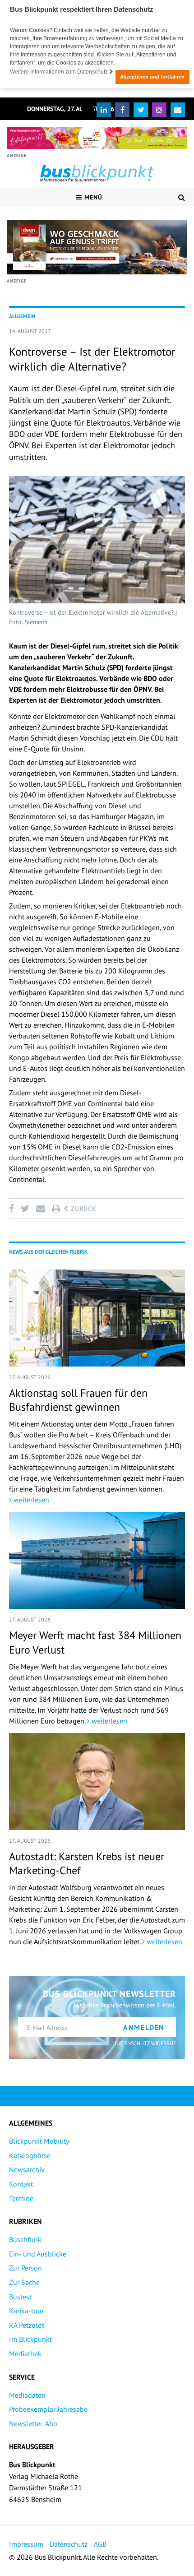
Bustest (20, 2297)
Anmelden (144, 2027)
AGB (100, 2544)
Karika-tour (26, 2311)
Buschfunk (25, 2239)
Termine (21, 2198)
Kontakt (21, 2184)
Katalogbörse (30, 2155)
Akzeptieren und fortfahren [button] (152, 77)
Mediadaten (27, 2395)
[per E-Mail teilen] (40, 1209)
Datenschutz (69, 2544)
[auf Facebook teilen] (13, 1209)
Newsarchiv (27, 2169)
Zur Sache (24, 2282)
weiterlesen (30, 1500)
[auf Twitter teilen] (25, 1209)
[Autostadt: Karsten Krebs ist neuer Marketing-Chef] (97, 1781)
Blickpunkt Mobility (39, 2141)
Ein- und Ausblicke (38, 2254)
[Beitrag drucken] (56, 1209)
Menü (92, 197)
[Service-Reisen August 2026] (97, 247)
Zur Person (25, 2268)
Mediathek (25, 2354)
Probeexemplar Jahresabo (48, 2409)
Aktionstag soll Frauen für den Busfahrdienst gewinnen (78, 1400)
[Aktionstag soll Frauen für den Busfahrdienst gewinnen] (97, 1318)
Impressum (26, 2544)
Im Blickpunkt (30, 2339)
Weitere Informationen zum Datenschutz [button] (60, 72)
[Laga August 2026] (97, 138)
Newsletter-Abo (33, 2423)
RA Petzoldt (27, 2325)
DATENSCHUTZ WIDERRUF (145, 2043)
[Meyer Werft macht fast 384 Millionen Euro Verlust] (97, 1560)
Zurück (83, 1209)
